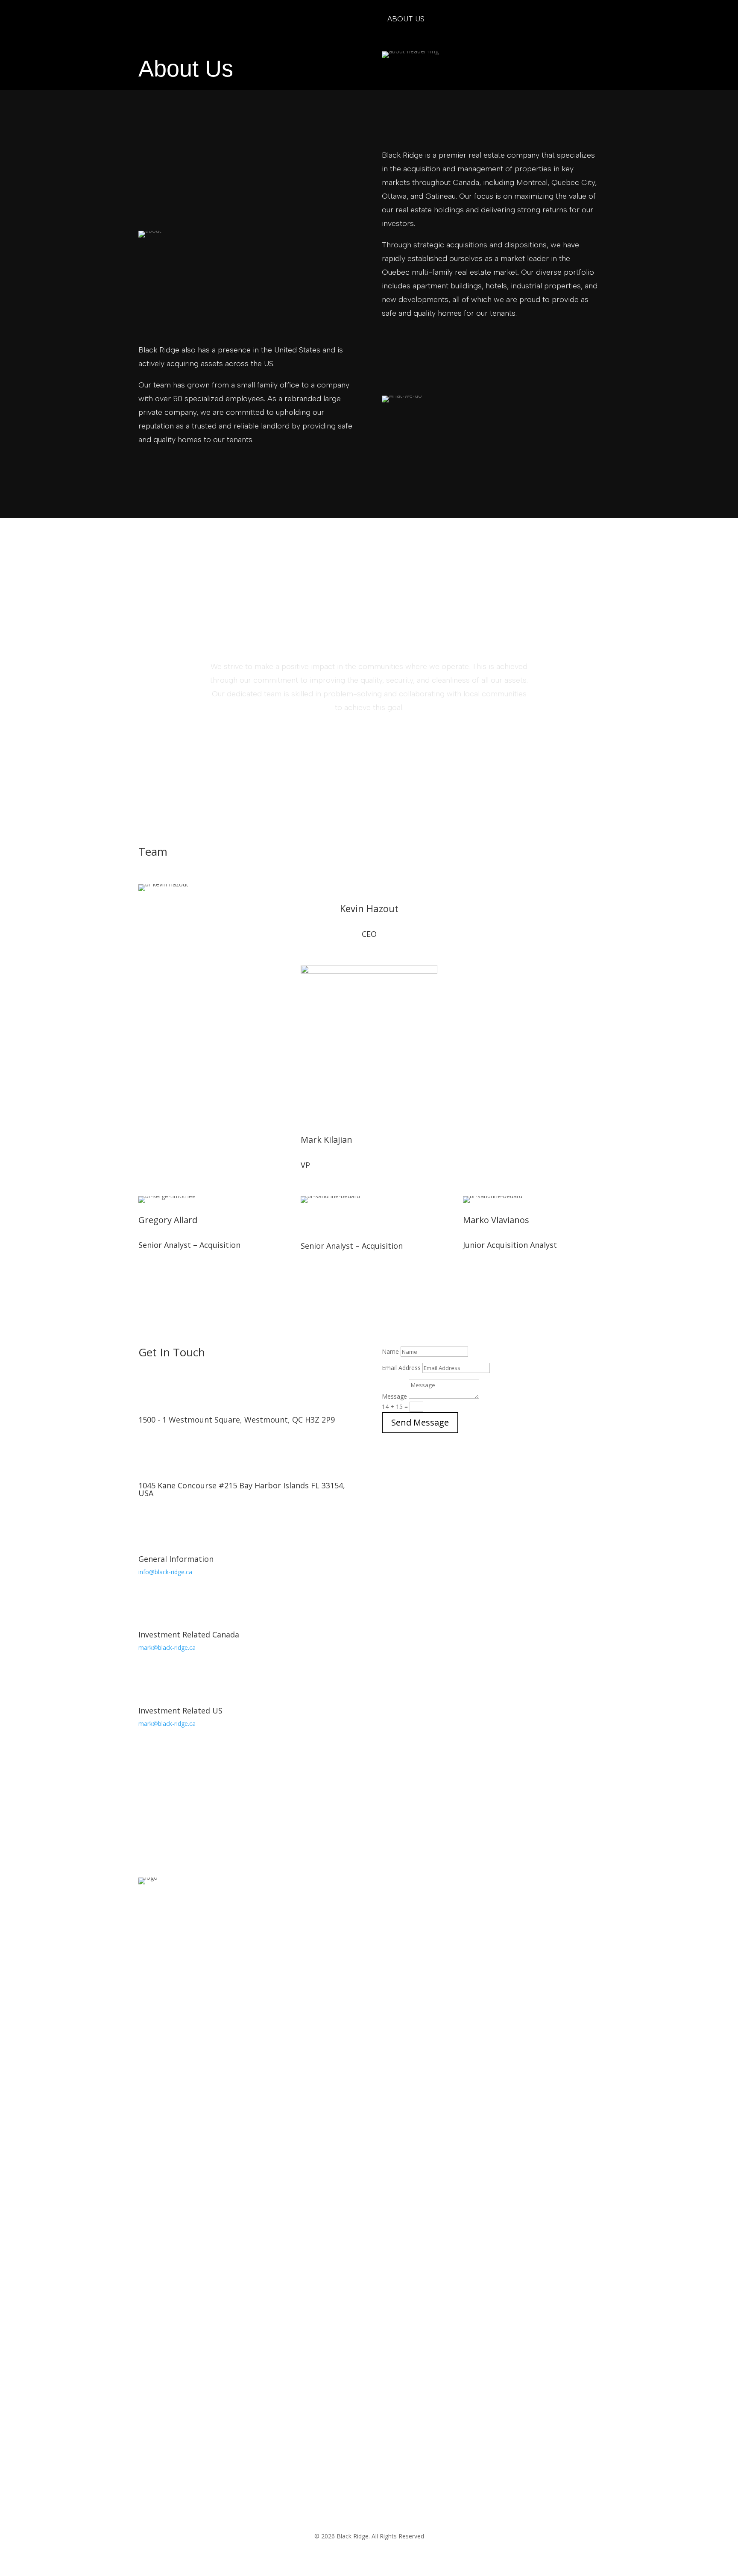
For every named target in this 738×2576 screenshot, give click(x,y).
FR (514, 19)
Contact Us (467, 19)
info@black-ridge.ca (165, 1572)
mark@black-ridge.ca (167, 1647)
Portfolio (348, 19)
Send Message (420, 1422)
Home (297, 19)
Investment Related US (180, 1710)
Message (394, 1396)
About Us (406, 19)
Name (390, 1351)
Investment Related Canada (189, 1634)
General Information (176, 1559)
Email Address (401, 1368)
